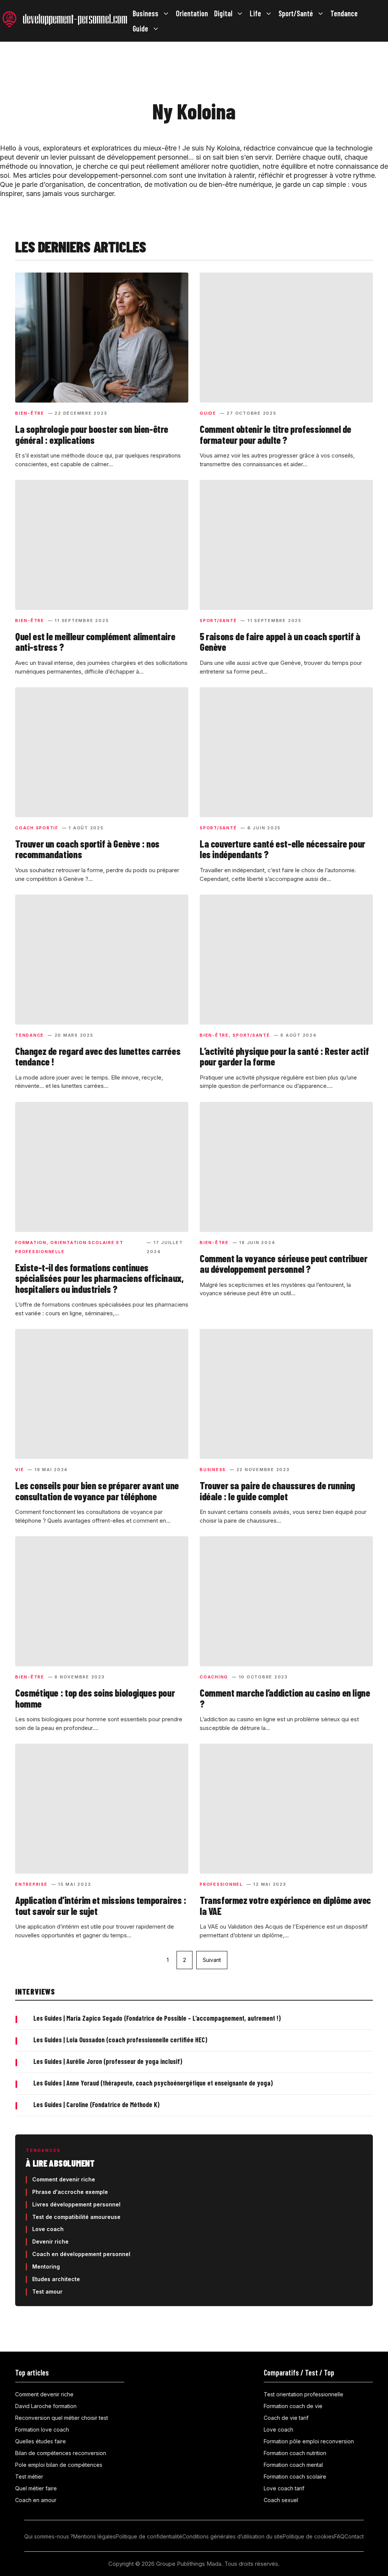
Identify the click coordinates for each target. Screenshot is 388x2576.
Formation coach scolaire (295, 2477)
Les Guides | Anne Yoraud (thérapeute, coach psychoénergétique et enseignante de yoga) (153, 2083)
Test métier (29, 2477)
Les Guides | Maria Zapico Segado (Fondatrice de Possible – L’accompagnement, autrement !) (157, 2018)
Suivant (212, 1960)
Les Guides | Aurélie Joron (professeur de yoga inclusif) (108, 2061)
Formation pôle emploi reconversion (309, 2441)
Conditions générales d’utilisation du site (232, 2536)
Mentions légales (94, 2536)
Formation (31, 1243)
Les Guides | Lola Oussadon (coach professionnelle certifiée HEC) (120, 2040)
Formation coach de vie (293, 2406)
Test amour (47, 2292)
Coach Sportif (37, 828)
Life (255, 13)
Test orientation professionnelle (304, 2394)
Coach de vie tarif (286, 2418)
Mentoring (46, 2267)
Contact (354, 2536)
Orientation (192, 13)
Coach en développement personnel (81, 2254)
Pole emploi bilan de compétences (59, 2465)
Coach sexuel (281, 2500)
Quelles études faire (41, 2441)
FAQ (339, 2536)
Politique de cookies (308, 2536)
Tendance (344, 13)
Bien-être (30, 413)
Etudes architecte (56, 2279)
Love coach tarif (284, 2488)
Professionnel (221, 1884)
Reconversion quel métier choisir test (62, 2418)
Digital (223, 13)
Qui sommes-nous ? (49, 2536)
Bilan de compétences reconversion (61, 2453)
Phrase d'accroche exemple (70, 2192)
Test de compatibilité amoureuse (76, 2217)
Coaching (214, 1677)
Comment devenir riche (64, 2179)
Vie (20, 1470)
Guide (140, 28)
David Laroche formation (46, 2406)
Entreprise (31, 1884)
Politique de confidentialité (149, 2536)
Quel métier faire (36, 2488)
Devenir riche (50, 2241)
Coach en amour (36, 2500)
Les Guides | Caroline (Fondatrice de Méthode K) (96, 2104)
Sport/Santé (296, 13)
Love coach (48, 2229)
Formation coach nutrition (295, 2453)
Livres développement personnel (76, 2204)
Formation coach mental (293, 2465)
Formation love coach (42, 2429)
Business (145, 13)
